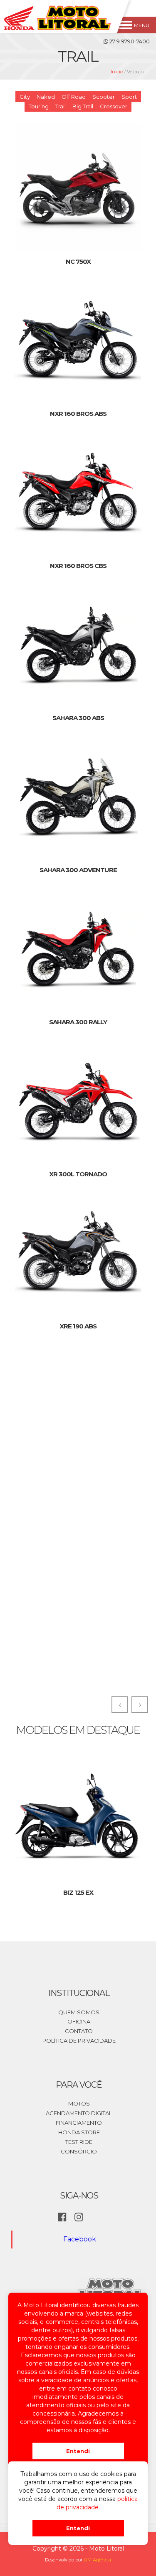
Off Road (74, 97)
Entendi (78, 2451)
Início (117, 71)
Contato (79, 2031)
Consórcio (79, 2151)
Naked (46, 97)
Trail (61, 106)
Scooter (104, 97)
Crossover (114, 106)
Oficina (79, 2021)
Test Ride (79, 2142)
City (25, 97)
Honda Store (79, 2132)
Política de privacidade (79, 2041)
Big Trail (83, 106)
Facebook (80, 2239)
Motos (79, 2103)
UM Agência (97, 2560)
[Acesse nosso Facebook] (62, 2218)
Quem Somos (79, 2012)
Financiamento (79, 2123)
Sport (129, 97)
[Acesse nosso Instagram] (79, 2218)
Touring (39, 106)
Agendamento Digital (79, 2113)
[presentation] (120, 1705)
